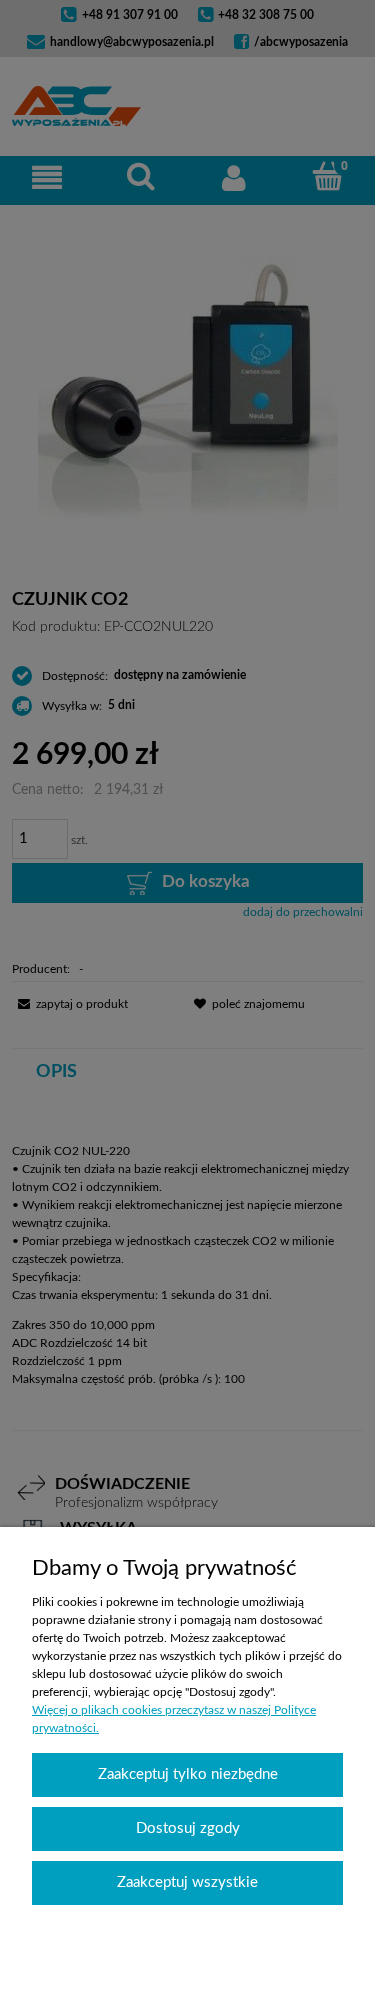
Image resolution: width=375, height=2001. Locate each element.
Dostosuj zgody (188, 1828)
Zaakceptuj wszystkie (187, 1882)
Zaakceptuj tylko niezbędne (188, 1774)
